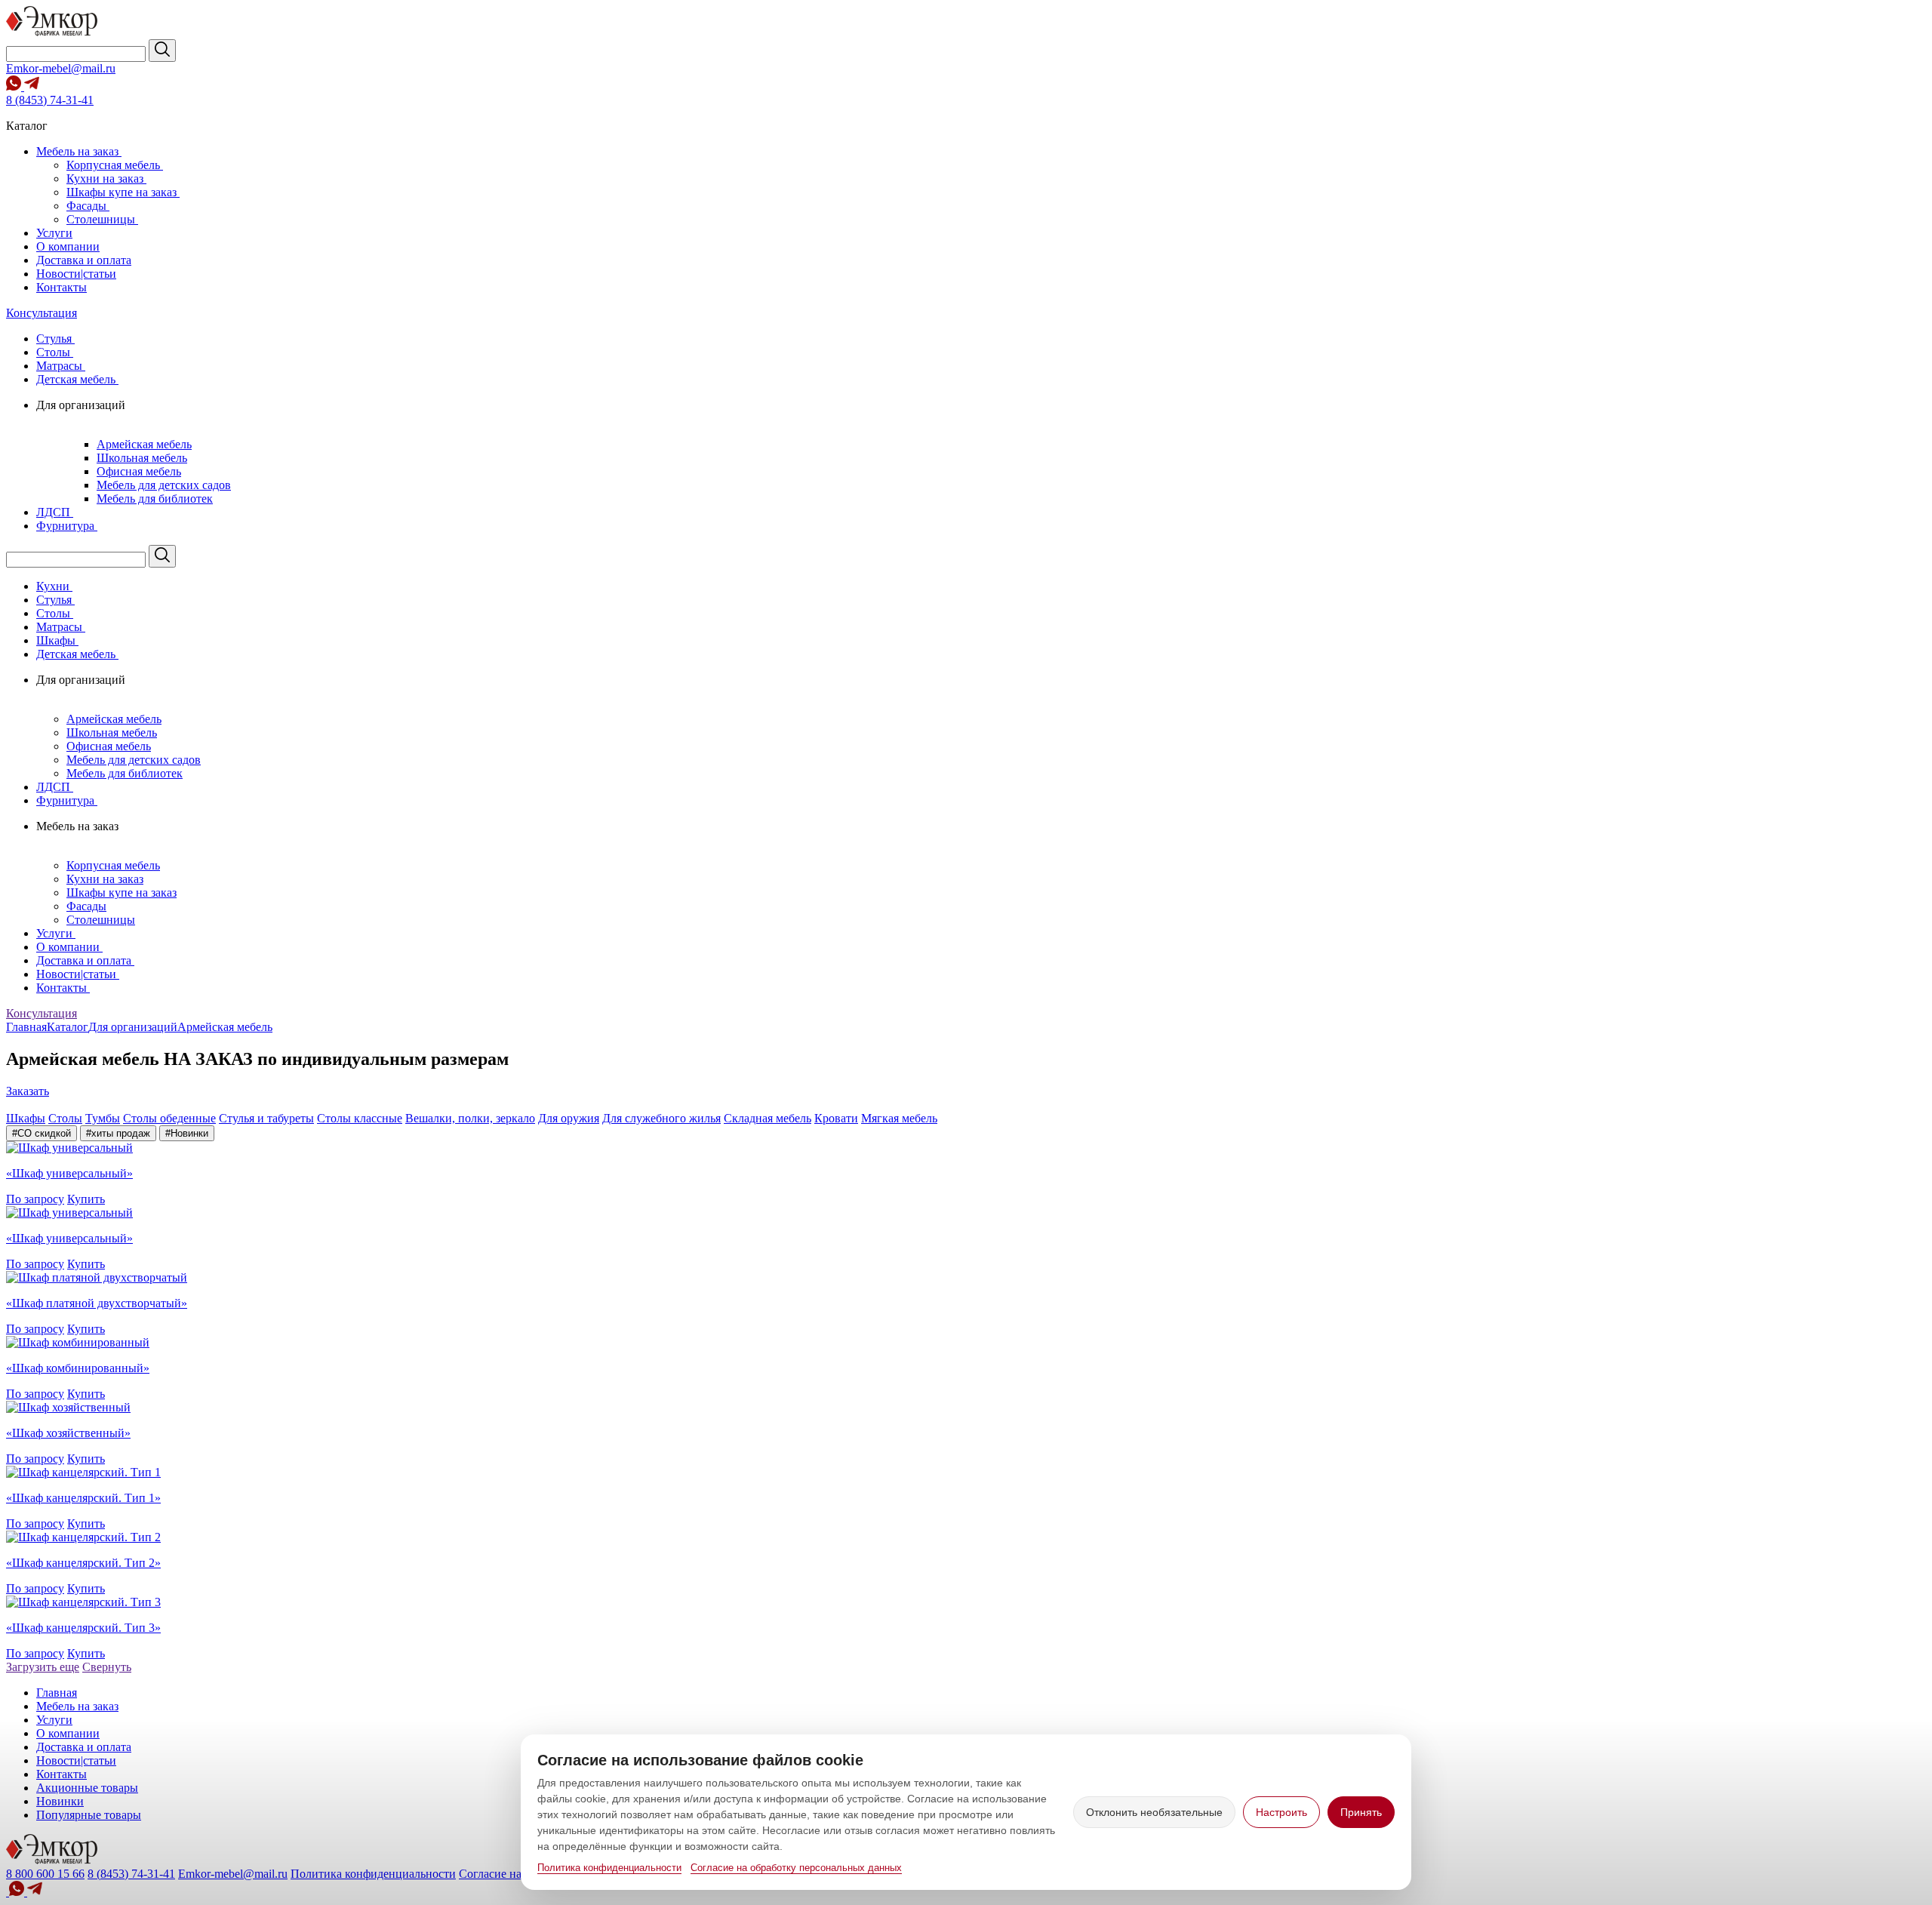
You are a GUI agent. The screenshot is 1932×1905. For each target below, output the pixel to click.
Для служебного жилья (661, 1118)
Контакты (62, 287)
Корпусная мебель (115, 165)
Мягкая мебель (899, 1118)
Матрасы (61, 366)
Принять (1361, 1812)
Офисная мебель (139, 471)
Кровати (836, 1118)
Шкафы (57, 640)
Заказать (28, 1091)
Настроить (1281, 1812)
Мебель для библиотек (155, 499)
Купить (86, 1199)
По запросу (35, 1199)
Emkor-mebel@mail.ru (61, 68)
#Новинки (187, 1133)
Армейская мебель (144, 444)
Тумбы (103, 1118)
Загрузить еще (43, 1667)
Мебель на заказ (79, 151)
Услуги (54, 233)
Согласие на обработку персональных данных (796, 1868)
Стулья (55, 339)
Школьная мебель (142, 458)
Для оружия (569, 1118)
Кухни (54, 586)
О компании (68, 246)
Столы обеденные (169, 1118)
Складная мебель (768, 1118)
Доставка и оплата (84, 260)
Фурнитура (67, 526)
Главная (26, 1027)
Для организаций (133, 1027)
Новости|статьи (76, 274)
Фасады (88, 206)
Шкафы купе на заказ (123, 192)
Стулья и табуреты (266, 1118)
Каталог (68, 1027)
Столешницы (102, 219)
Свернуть (107, 1667)
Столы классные (360, 1118)
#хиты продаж (118, 1133)
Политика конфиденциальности (609, 1868)
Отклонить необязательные (1154, 1812)
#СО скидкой (42, 1133)
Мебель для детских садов (164, 485)
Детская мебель (77, 379)
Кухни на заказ (106, 178)
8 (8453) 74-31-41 (50, 100)
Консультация (42, 313)
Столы (55, 352)
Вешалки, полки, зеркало (470, 1118)
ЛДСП (55, 512)
